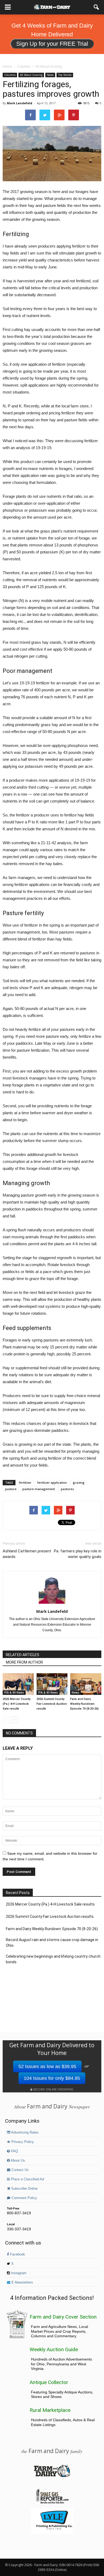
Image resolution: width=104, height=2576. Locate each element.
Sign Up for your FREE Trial (52, 44)
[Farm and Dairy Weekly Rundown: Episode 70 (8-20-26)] (86, 1684)
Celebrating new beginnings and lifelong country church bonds (53, 1959)
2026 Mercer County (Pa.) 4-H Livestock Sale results (17, 1704)
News (50, 75)
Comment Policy (24, 2198)
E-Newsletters (22, 2282)
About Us (17, 2161)
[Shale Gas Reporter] (52, 2503)
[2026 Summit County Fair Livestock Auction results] (52, 1684)
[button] (97, 7)
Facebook (17, 2254)
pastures (67, 1489)
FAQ (14, 2151)
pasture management (39, 1489)
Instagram (18, 2273)
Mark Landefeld (20, 103)
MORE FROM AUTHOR (24, 1662)
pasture (11, 1489)
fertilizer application (52, 1482)
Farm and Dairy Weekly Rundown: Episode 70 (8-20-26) (84, 1704)
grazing (79, 1482)
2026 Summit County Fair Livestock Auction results (52, 1704)
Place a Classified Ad (27, 2179)
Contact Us (20, 2170)
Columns (10, 75)
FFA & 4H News (14, 1692)
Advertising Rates (25, 2132)
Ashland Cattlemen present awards (27, 1554)
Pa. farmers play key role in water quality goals (78, 1554)
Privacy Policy (22, 2142)
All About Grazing (31, 75)
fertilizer (25, 1482)
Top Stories (65, 75)
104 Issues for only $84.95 (52, 2078)
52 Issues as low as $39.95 (47, 2066)
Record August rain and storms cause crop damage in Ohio (52, 1943)
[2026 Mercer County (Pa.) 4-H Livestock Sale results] (18, 1684)
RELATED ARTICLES (23, 1655)
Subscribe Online (24, 2189)
